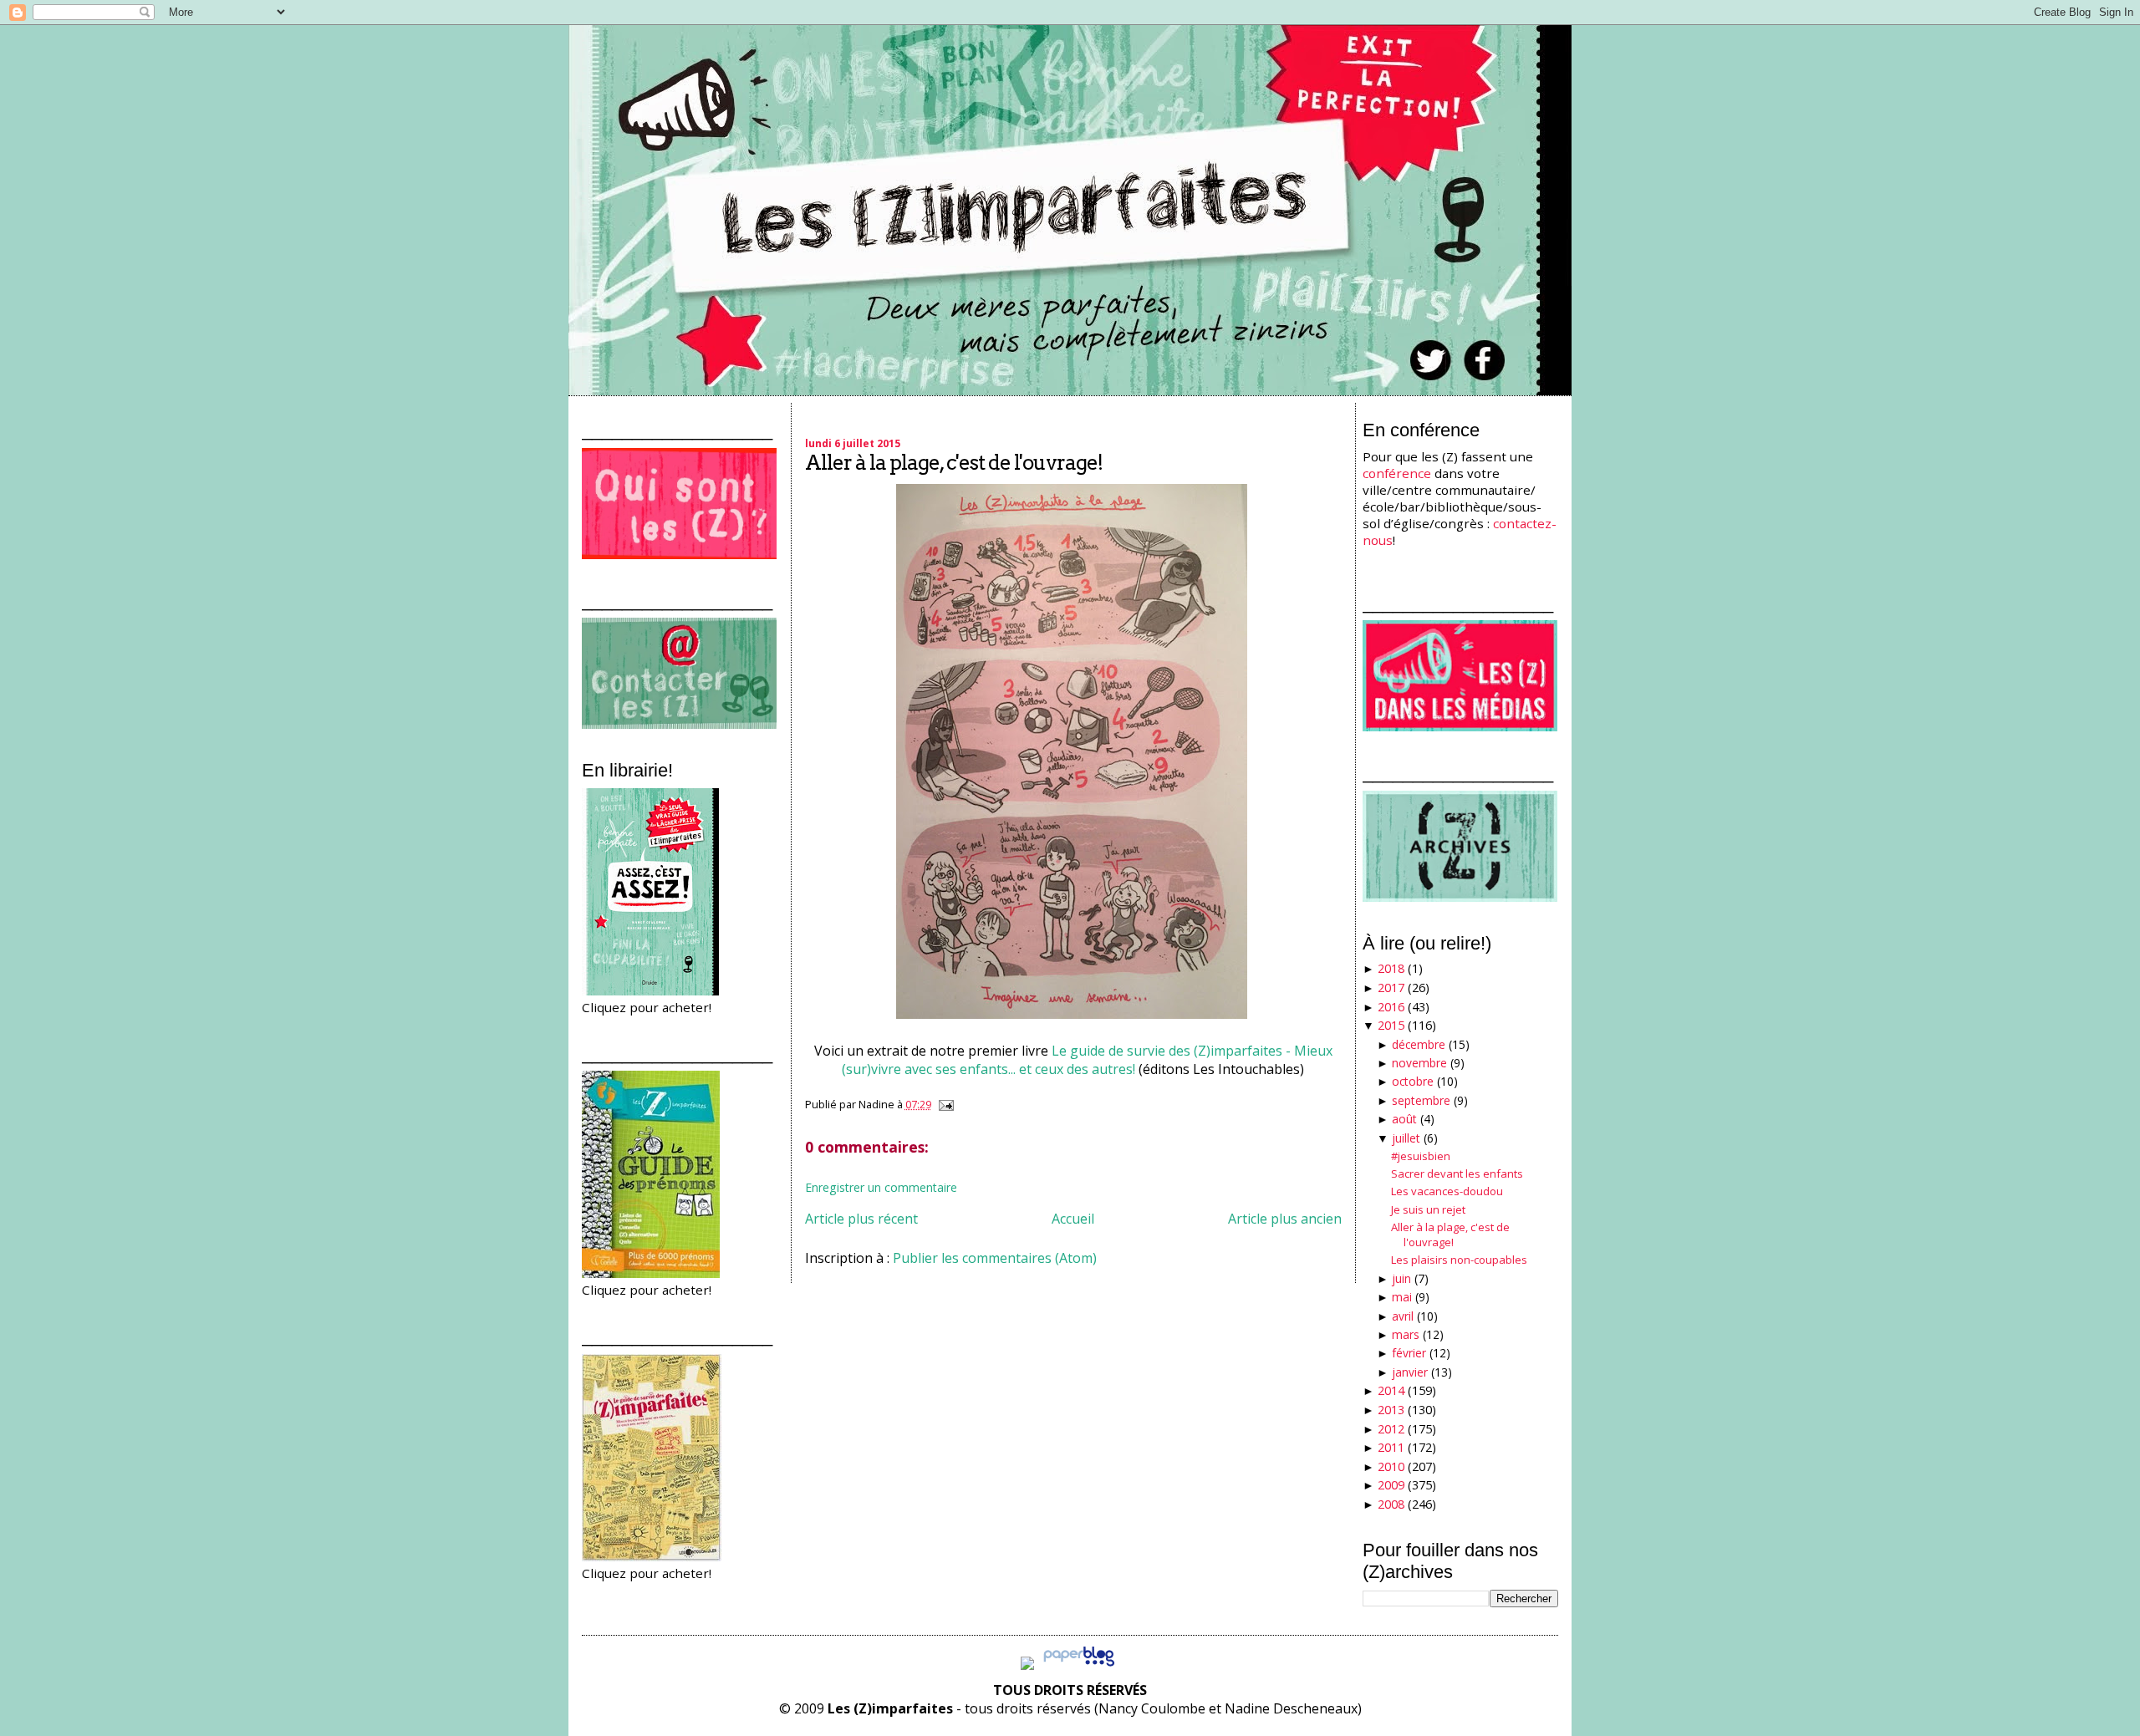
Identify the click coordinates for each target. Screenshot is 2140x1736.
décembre (1419, 1044)
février (1409, 1353)
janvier (1410, 1372)
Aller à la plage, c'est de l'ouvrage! (954, 463)
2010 (1391, 1466)
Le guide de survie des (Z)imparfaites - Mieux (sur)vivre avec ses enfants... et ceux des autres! (1087, 1060)
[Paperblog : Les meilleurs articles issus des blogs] (1079, 1665)
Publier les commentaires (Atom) (995, 1258)
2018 (1391, 968)
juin (1401, 1278)
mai (1402, 1297)
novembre (1419, 1063)
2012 (1391, 1429)
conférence (1397, 473)
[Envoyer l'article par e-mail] (944, 1104)
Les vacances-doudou (1447, 1191)
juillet (1406, 1138)
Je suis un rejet (1428, 1209)
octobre (1413, 1081)
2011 (1391, 1447)
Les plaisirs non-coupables (1459, 1260)
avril (1403, 1316)
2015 (1391, 1025)
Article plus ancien (1285, 1219)
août (1404, 1119)
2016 (1391, 1007)
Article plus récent (861, 1219)
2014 (1391, 1390)
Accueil (1073, 1219)
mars (1406, 1334)
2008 (1391, 1504)
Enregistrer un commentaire (881, 1187)
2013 (1391, 1410)
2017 (1391, 988)
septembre (1421, 1100)
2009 (1391, 1485)
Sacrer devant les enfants (1457, 1173)
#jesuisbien (1421, 1156)
